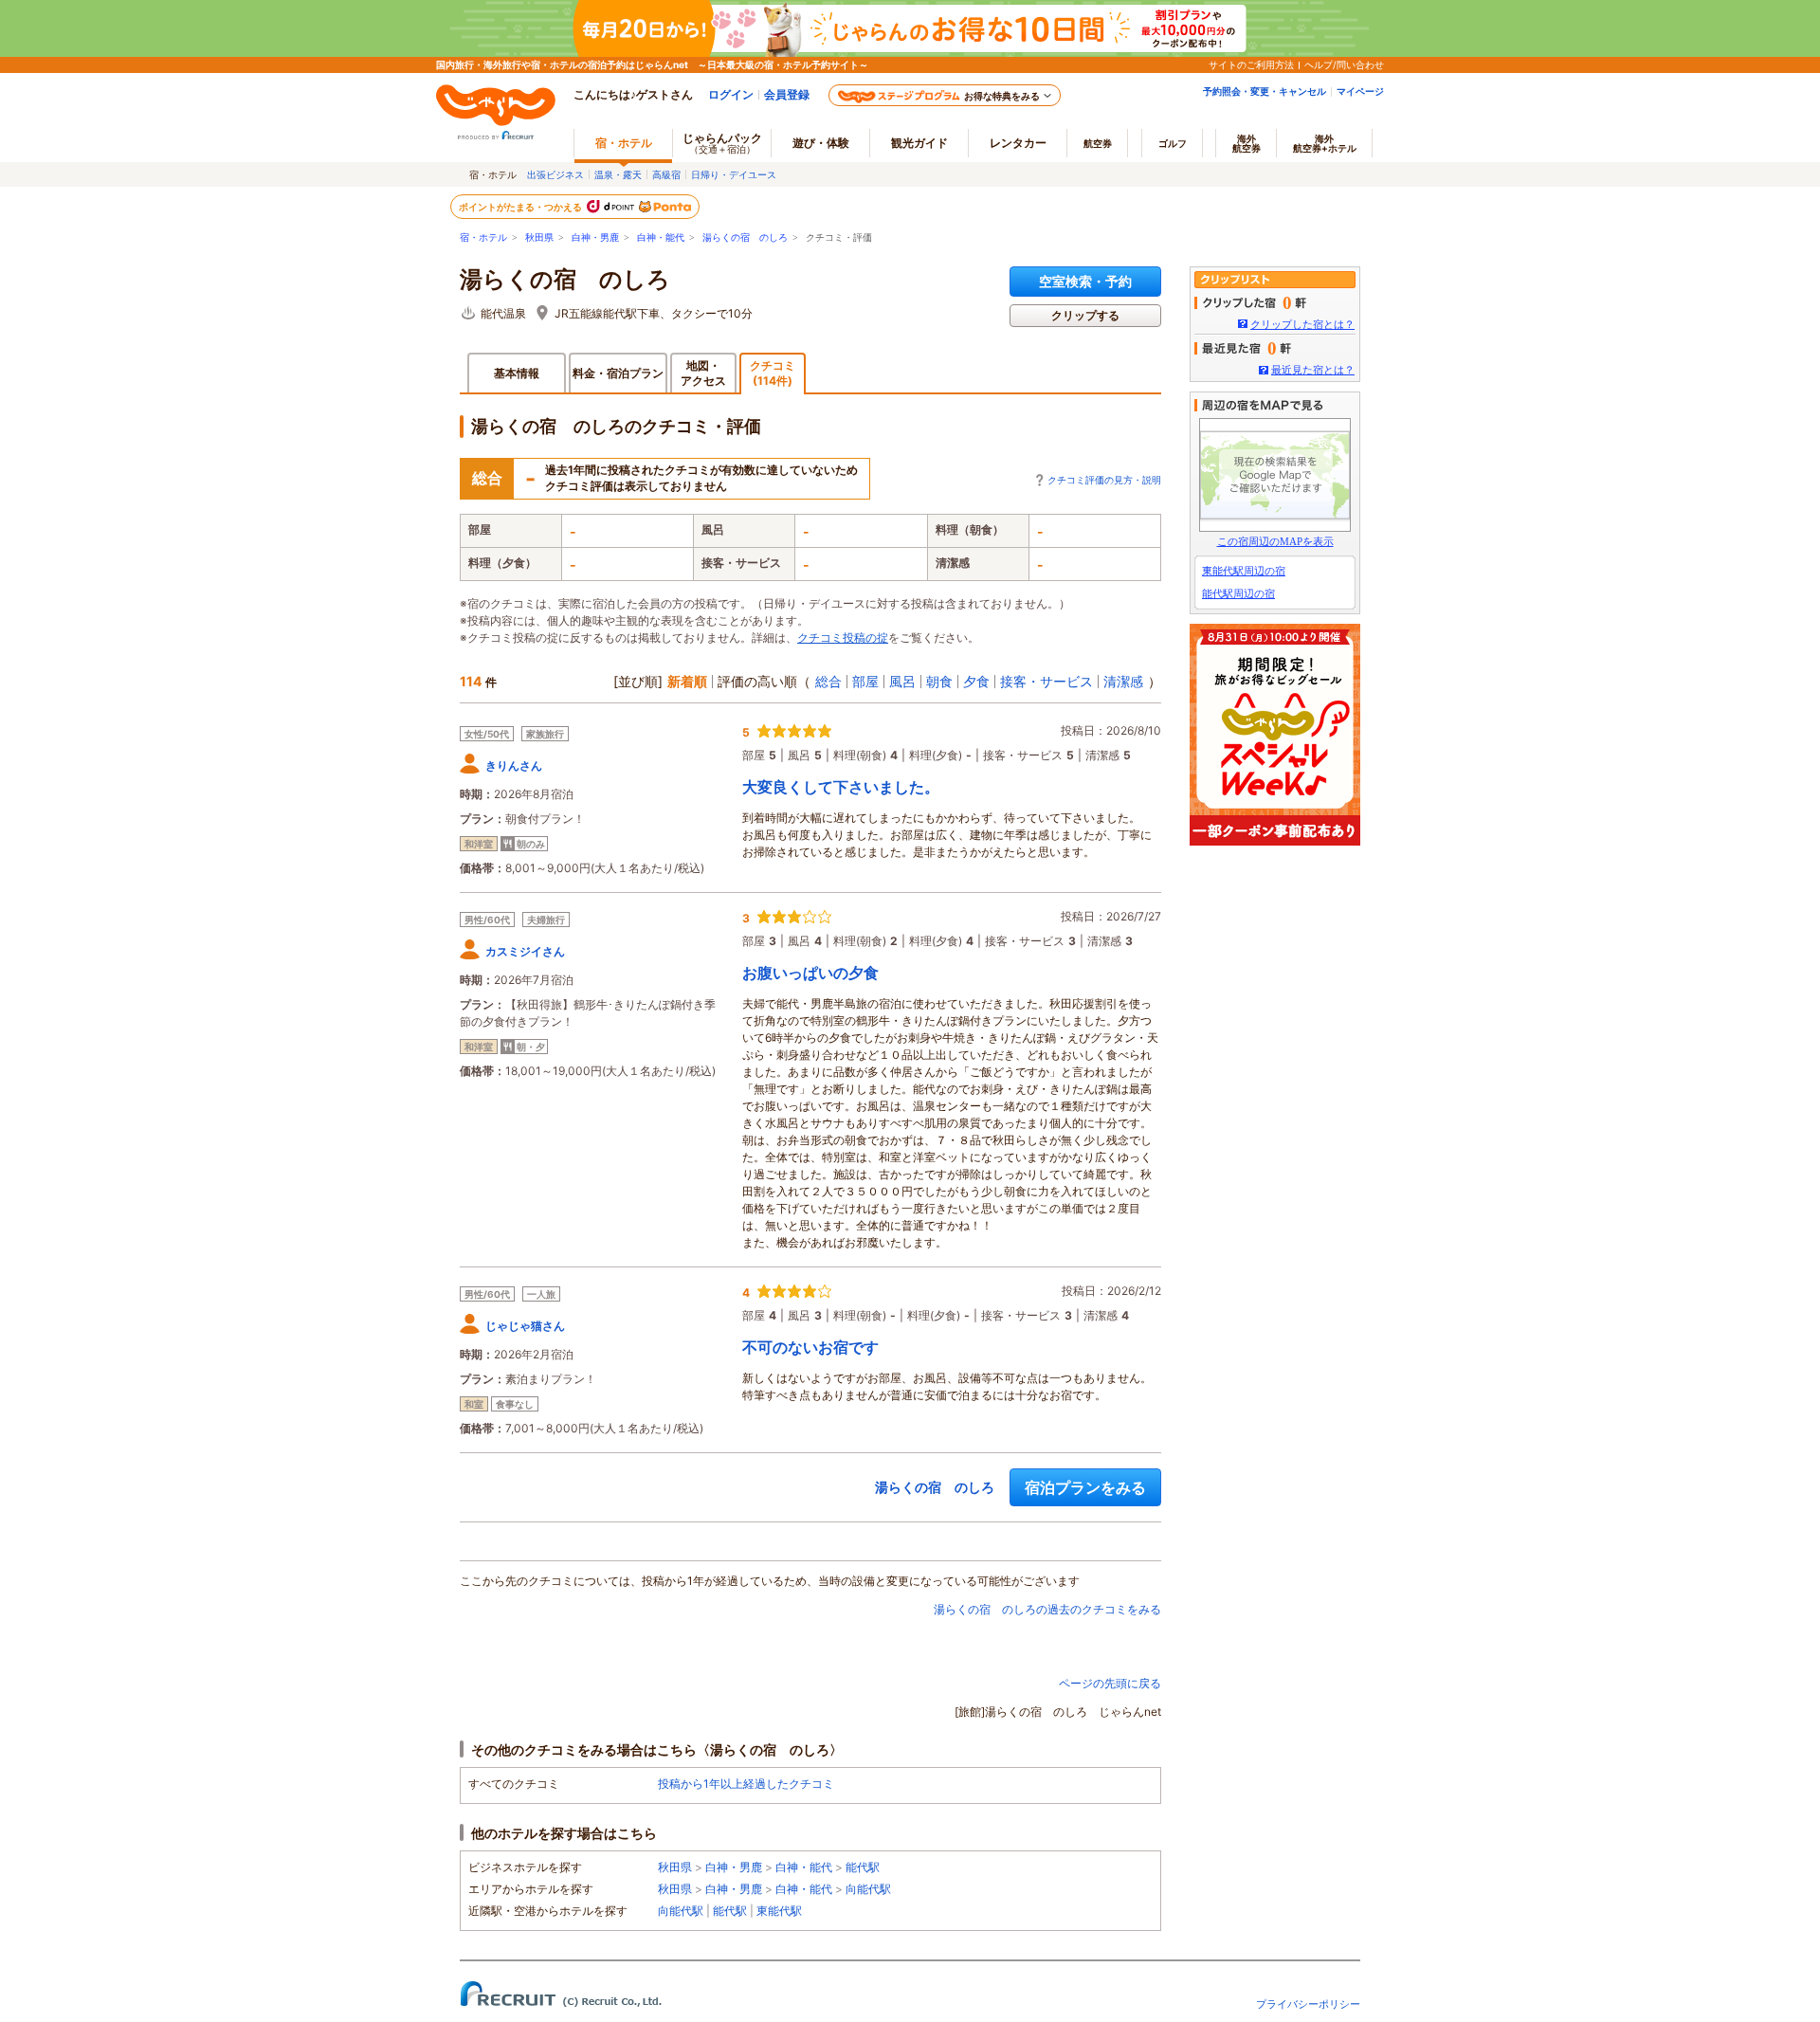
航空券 (1098, 143)
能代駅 (863, 1867)
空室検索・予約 (1085, 281)
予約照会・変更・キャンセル (1265, 91)
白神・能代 (661, 237)
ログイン (731, 94)
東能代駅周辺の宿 (1244, 571)
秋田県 (539, 237)
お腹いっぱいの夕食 (810, 973)
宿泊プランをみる (1085, 1487)
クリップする (1085, 315)
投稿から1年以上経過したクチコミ (746, 1784)
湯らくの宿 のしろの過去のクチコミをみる (1047, 1609)
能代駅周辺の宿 (1238, 593)
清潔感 (1123, 681)
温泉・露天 (618, 174)
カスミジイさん (525, 951)
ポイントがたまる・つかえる (521, 207)
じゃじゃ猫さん (525, 1326)
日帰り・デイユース (734, 174)
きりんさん (514, 765)
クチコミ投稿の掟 (843, 638)
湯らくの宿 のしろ (745, 237)
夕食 (976, 681)
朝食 (939, 681)
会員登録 (787, 94)
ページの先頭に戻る (1110, 1683)
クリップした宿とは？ (1302, 324)
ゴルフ (1173, 143)
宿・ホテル (483, 237)
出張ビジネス (555, 174)
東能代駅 (779, 1911)
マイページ (1360, 91)
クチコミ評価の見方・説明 (1104, 480)
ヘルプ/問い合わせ (1344, 64)
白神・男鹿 (595, 237)
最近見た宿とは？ (1313, 370)
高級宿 (666, 174)
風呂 (902, 681)
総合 (828, 681)
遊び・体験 (821, 143)
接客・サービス (1046, 681)
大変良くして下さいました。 (841, 787)
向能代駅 (868, 1889)
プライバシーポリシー (1308, 2004)
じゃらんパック (722, 143)
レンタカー (1018, 143)
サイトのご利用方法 (1251, 64)
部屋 (865, 681)
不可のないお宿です (810, 1347)
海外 (1247, 143)
